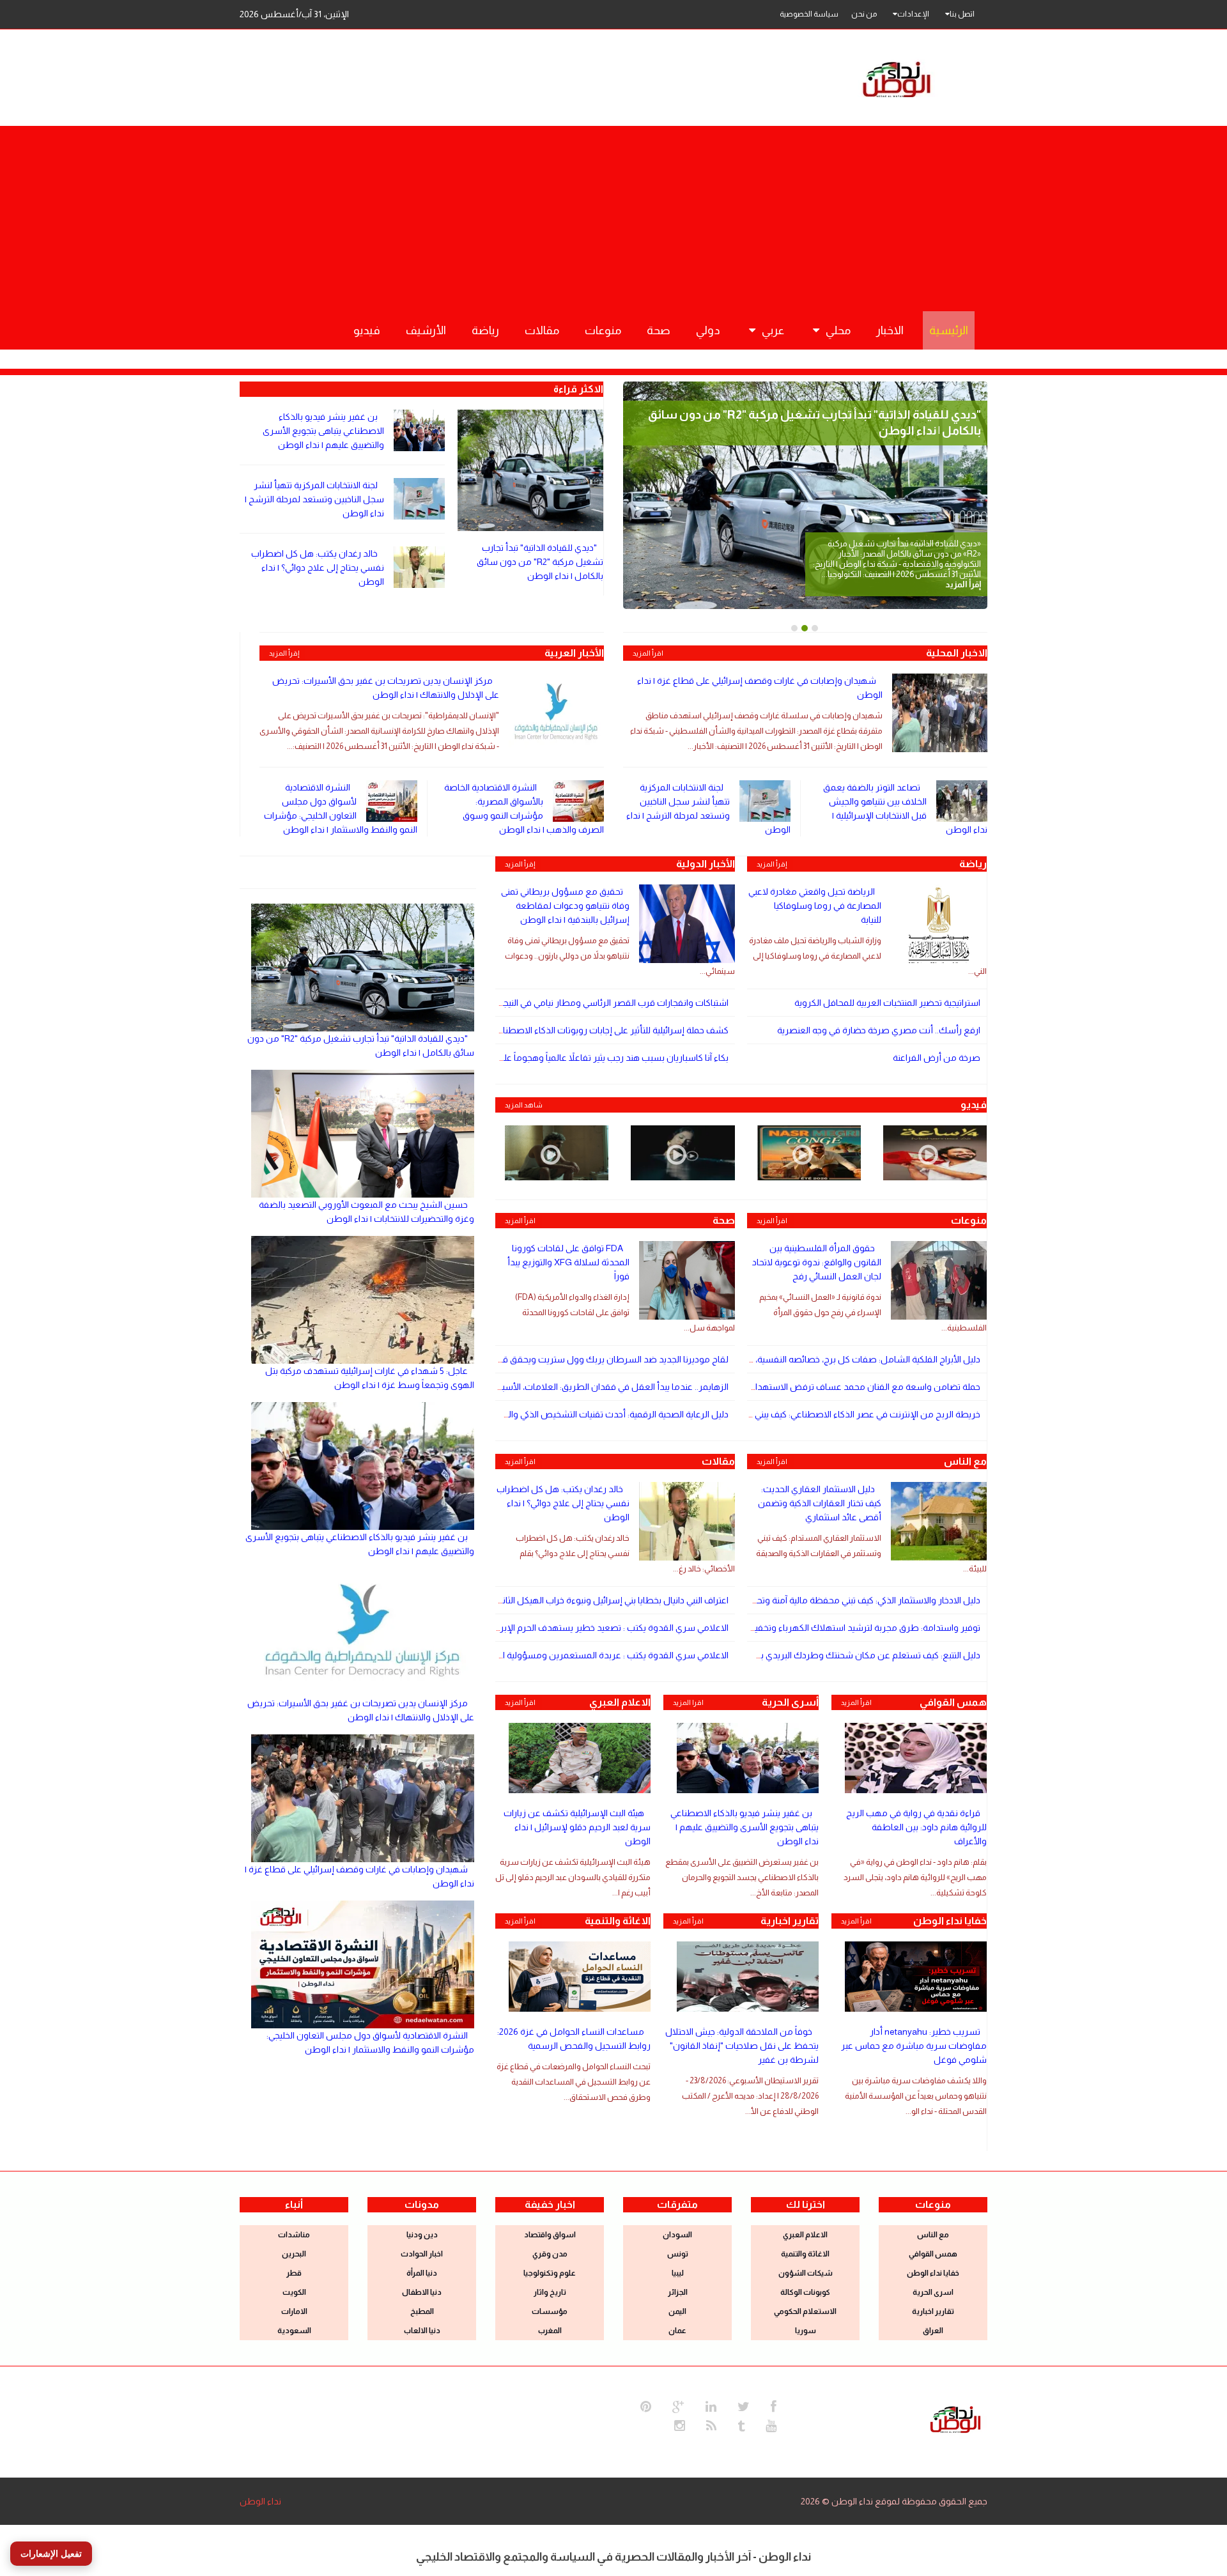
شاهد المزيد (524, 1105)
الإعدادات (913, 14)
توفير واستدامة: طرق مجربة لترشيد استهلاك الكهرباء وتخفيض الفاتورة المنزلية (832, 1628)
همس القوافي (933, 2254)
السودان (677, 2235)
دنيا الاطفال (422, 2292)
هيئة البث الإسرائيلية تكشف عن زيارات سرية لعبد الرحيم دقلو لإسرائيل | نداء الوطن (577, 1827)
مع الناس (933, 2235)
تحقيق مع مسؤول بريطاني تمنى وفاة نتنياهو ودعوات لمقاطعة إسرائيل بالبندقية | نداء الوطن (565, 906)
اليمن (677, 2311)
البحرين (294, 2254)
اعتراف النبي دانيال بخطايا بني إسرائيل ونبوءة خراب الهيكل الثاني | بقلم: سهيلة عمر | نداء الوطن (554, 1600)
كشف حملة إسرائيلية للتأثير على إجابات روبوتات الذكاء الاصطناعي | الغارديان (591, 1030)
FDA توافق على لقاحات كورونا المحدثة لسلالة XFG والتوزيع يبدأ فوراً (568, 1262)
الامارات (294, 2311)
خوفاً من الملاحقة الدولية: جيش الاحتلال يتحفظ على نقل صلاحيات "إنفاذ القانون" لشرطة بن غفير (742, 2046)
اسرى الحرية (933, 2292)
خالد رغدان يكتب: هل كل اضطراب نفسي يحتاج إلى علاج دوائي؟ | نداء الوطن (318, 567)
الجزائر (678, 2292)
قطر (294, 2273)
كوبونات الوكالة (805, 2292)
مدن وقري (550, 2254)
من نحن (864, 14)
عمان (677, 2331)
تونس (678, 2254)
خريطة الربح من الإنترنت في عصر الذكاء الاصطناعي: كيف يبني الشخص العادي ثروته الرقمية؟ (811, 1414)
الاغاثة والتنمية (805, 2254)
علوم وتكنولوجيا (550, 2273)
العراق (933, 2331)
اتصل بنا (962, 14)
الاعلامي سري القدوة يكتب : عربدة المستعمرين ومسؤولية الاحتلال (603, 1655)
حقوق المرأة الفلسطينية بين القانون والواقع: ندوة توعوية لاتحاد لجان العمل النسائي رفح (817, 1262)
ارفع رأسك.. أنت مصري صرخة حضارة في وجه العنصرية (879, 1030)
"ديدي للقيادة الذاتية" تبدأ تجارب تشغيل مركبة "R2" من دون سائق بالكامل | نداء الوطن (540, 562)
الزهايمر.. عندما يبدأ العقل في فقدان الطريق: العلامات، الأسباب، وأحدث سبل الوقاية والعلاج (557, 1387)
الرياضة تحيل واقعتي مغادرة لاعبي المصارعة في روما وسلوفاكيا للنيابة (815, 906)
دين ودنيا (422, 2235)
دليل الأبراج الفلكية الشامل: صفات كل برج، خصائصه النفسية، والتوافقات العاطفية (828, 1359)
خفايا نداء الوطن (933, 2273)
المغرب (550, 2331)
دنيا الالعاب (422, 2331)
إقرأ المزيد (284, 653)
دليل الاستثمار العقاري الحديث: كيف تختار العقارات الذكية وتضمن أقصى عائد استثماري (820, 1503)
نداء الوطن (260, 2501)
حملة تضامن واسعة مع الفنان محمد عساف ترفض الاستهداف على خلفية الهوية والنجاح (817, 1387)
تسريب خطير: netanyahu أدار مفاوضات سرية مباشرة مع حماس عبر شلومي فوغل (914, 2046)
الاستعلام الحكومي (805, 2311)
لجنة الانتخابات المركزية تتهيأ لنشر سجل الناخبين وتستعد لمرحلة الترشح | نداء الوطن (314, 499)
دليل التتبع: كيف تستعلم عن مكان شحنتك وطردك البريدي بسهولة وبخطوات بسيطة (822, 1655)
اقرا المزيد (688, 1702)
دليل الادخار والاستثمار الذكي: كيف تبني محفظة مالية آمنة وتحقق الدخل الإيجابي (836, 1600)
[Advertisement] (613, 215)
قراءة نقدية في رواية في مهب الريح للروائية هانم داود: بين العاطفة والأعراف (916, 1827)
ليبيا (678, 2273)
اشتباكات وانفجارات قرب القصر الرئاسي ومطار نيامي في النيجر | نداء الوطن (590, 1003)
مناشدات (294, 2235)
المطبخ (422, 2311)
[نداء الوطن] (955, 2418)
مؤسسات (550, 2311)
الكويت (294, 2292)
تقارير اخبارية (933, 2311)
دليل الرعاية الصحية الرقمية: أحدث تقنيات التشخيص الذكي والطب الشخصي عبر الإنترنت (570, 1414)
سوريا (806, 2331)
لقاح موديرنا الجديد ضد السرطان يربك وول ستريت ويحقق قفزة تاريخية (595, 1359)
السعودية (294, 2331)
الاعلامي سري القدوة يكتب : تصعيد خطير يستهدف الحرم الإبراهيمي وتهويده (586, 1628)
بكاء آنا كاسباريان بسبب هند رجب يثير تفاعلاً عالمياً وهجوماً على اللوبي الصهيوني (583, 1058)
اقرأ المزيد (648, 653)
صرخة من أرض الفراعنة (937, 1058)
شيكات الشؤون (806, 2273)
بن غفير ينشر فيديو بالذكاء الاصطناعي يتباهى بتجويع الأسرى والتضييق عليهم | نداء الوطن (323, 431)
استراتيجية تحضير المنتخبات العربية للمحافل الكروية (887, 1003)
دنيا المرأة (422, 2273)
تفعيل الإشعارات (51, 2554)
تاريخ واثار (550, 2292)
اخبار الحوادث (422, 2254)
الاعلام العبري (805, 2235)
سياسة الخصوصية (809, 14)
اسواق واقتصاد (550, 2235)
